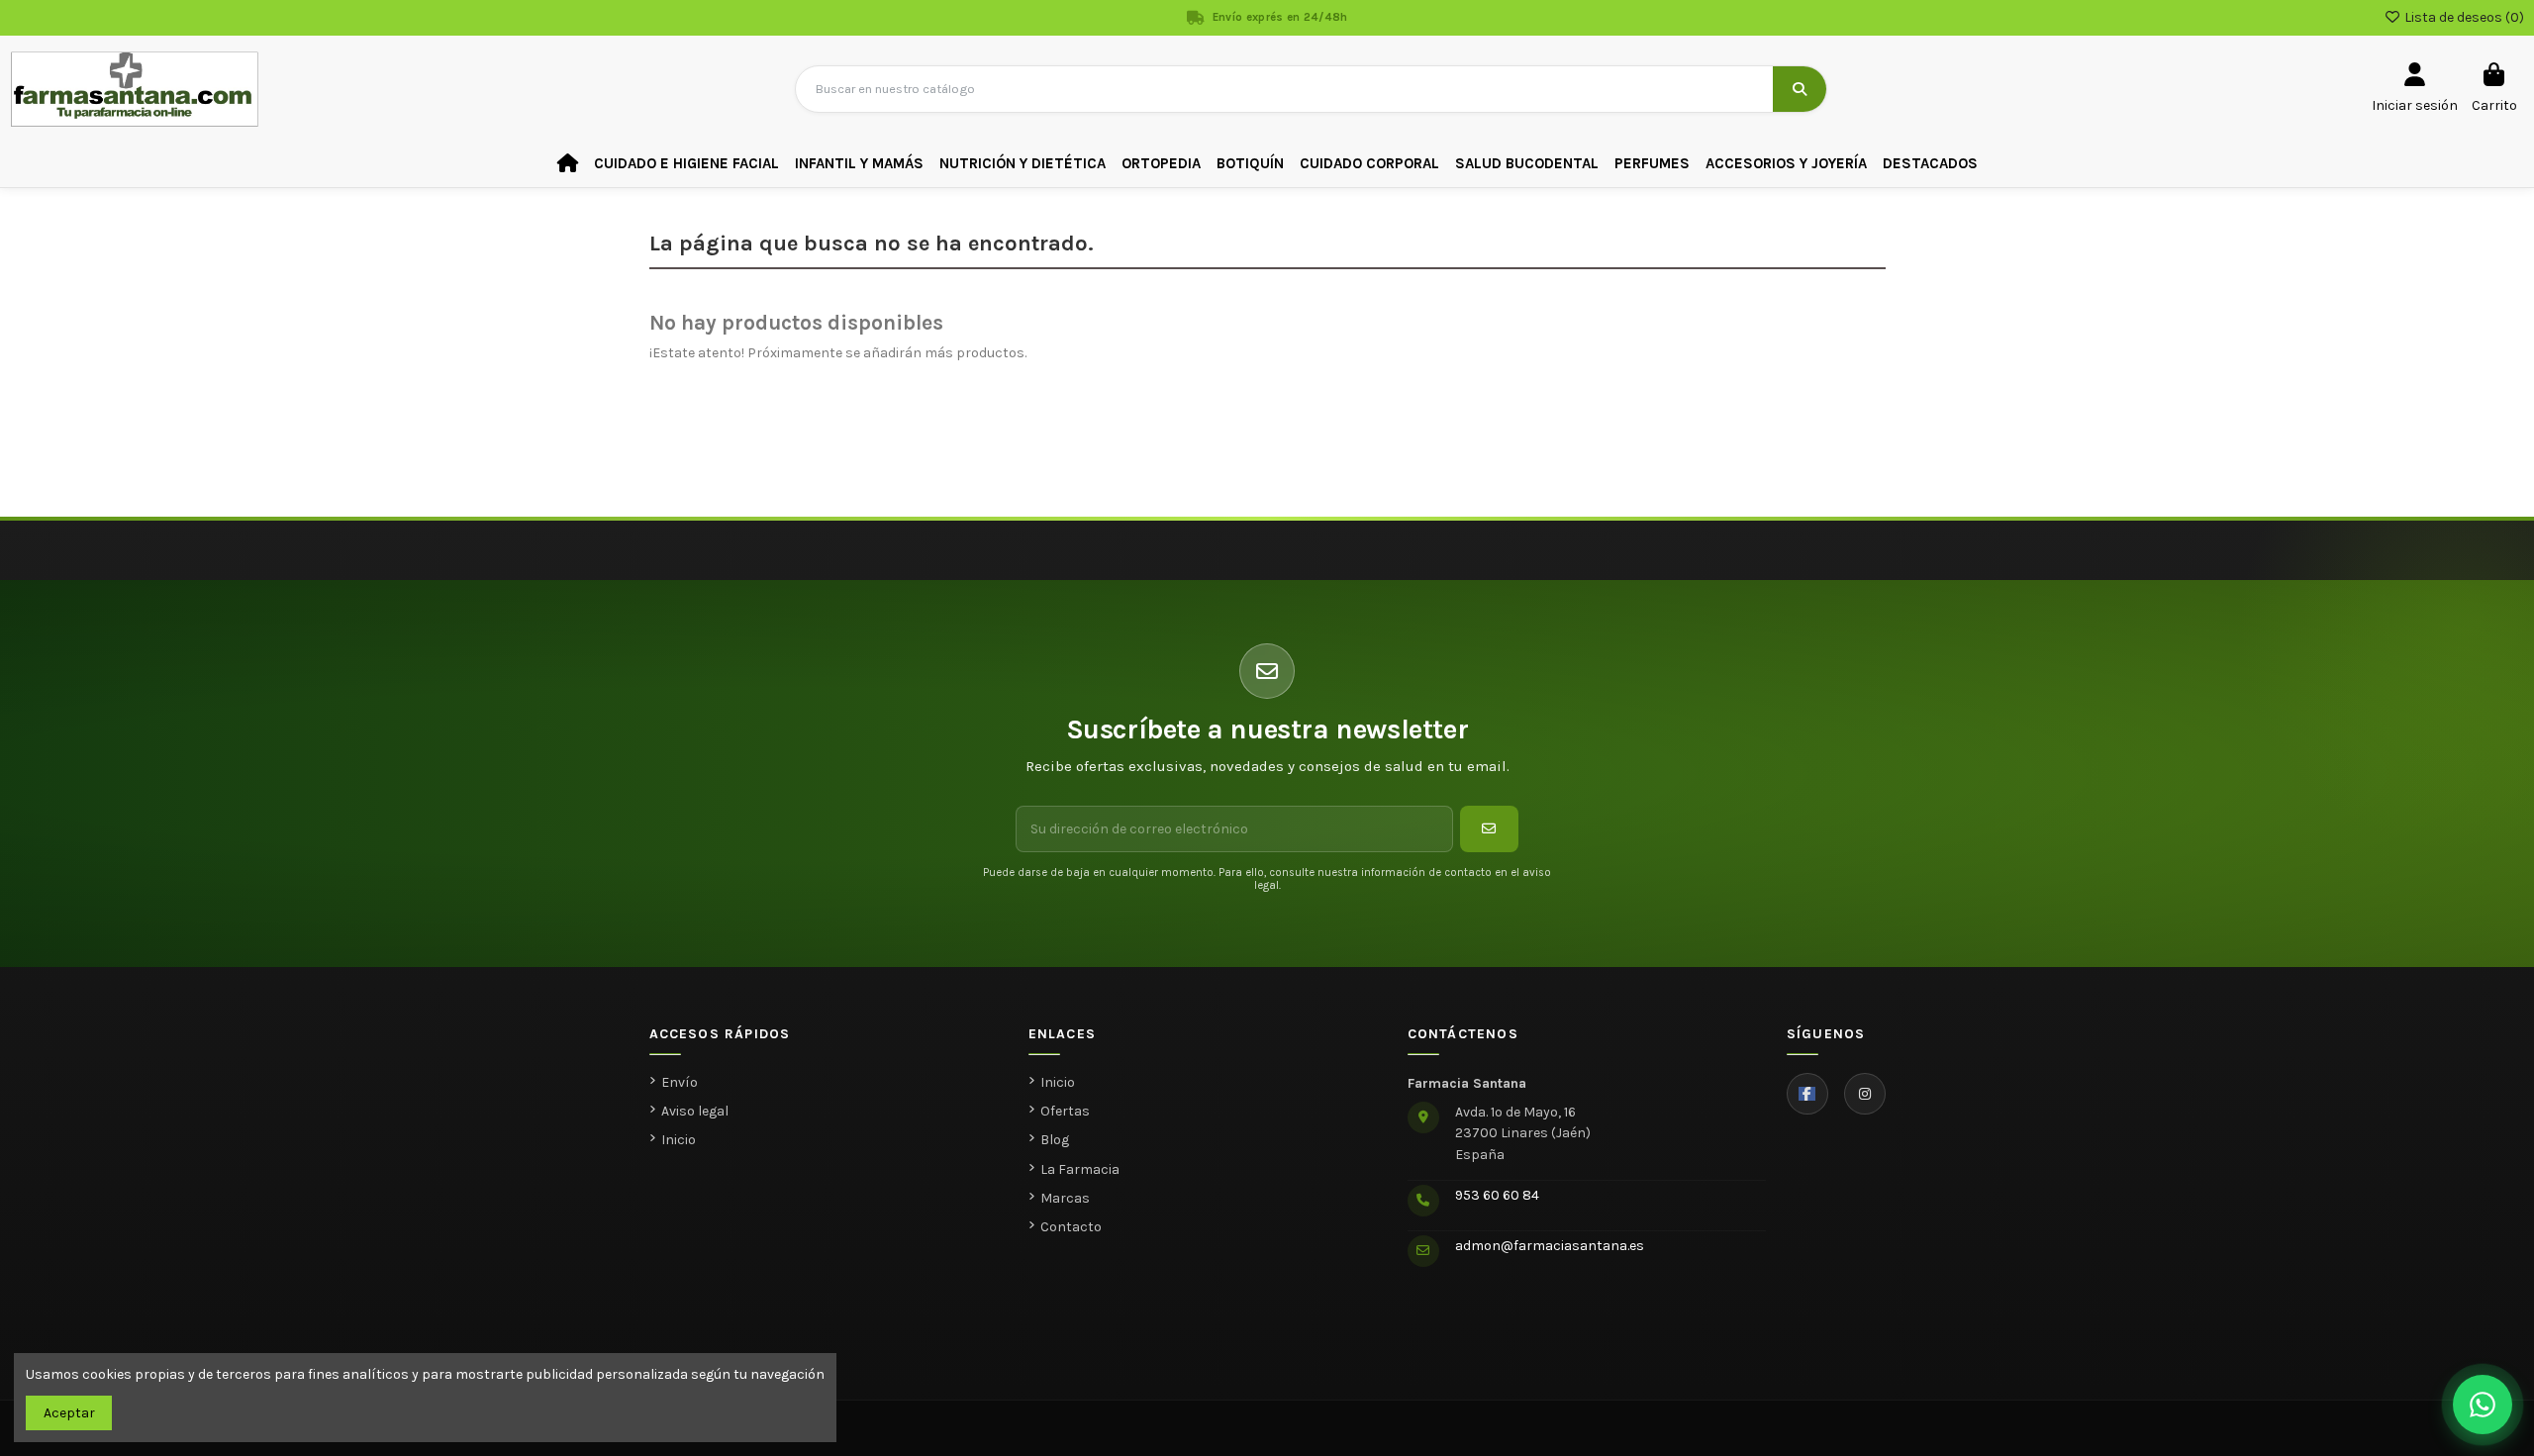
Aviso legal (695, 1111)
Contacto (1071, 1227)
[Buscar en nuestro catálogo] (1800, 89)
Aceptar (69, 1413)
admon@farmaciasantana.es (1550, 1246)
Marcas (1065, 1198)
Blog (1055, 1140)
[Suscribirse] (1489, 829)
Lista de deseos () (2463, 17)
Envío (680, 1082)
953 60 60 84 (1497, 1195)
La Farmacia (1080, 1169)
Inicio (679, 1140)
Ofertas (1065, 1111)
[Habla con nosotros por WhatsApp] (2483, 1405)
